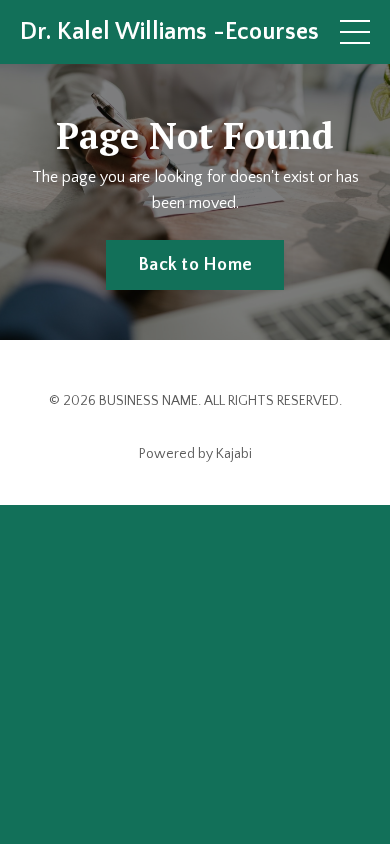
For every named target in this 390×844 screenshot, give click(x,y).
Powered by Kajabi (195, 454)
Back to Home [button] (195, 265)
